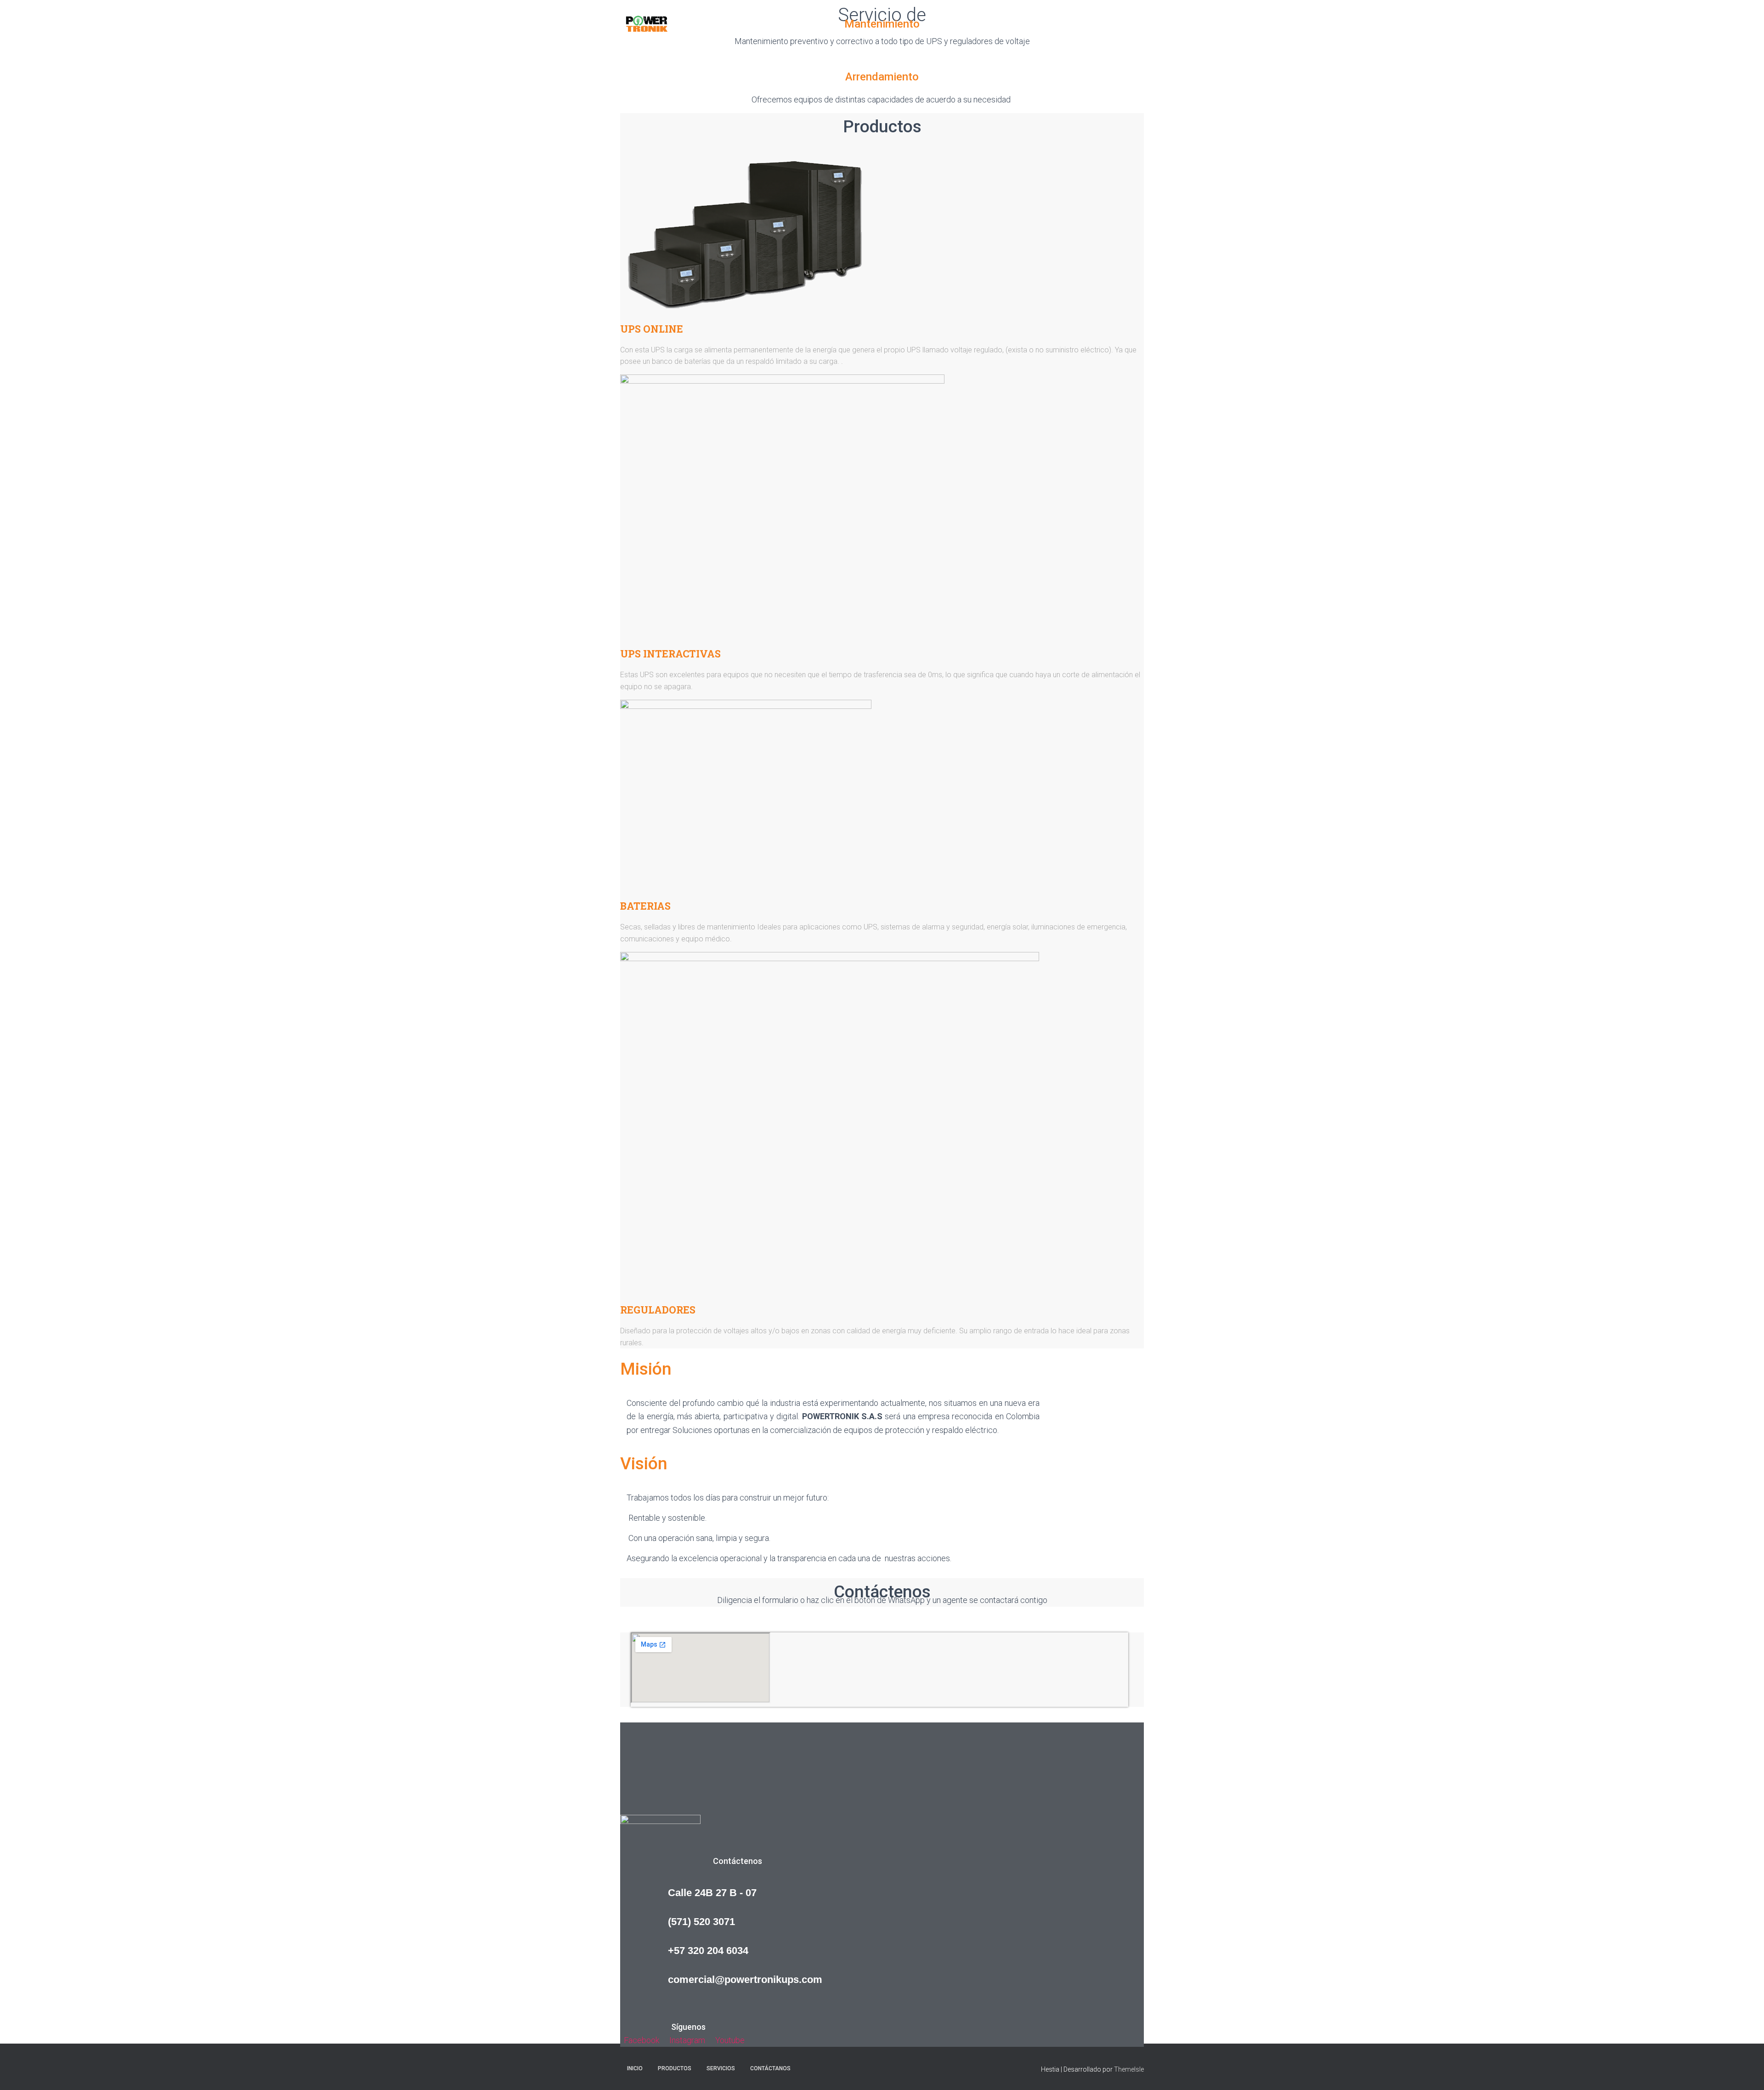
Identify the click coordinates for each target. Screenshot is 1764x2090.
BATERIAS (645, 906)
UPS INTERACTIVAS (670, 654)
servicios (1064, 23)
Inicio (976, 23)
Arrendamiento (882, 77)
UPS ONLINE (652, 329)
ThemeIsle (1129, 2069)
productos (1014, 23)
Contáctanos (1117, 23)
